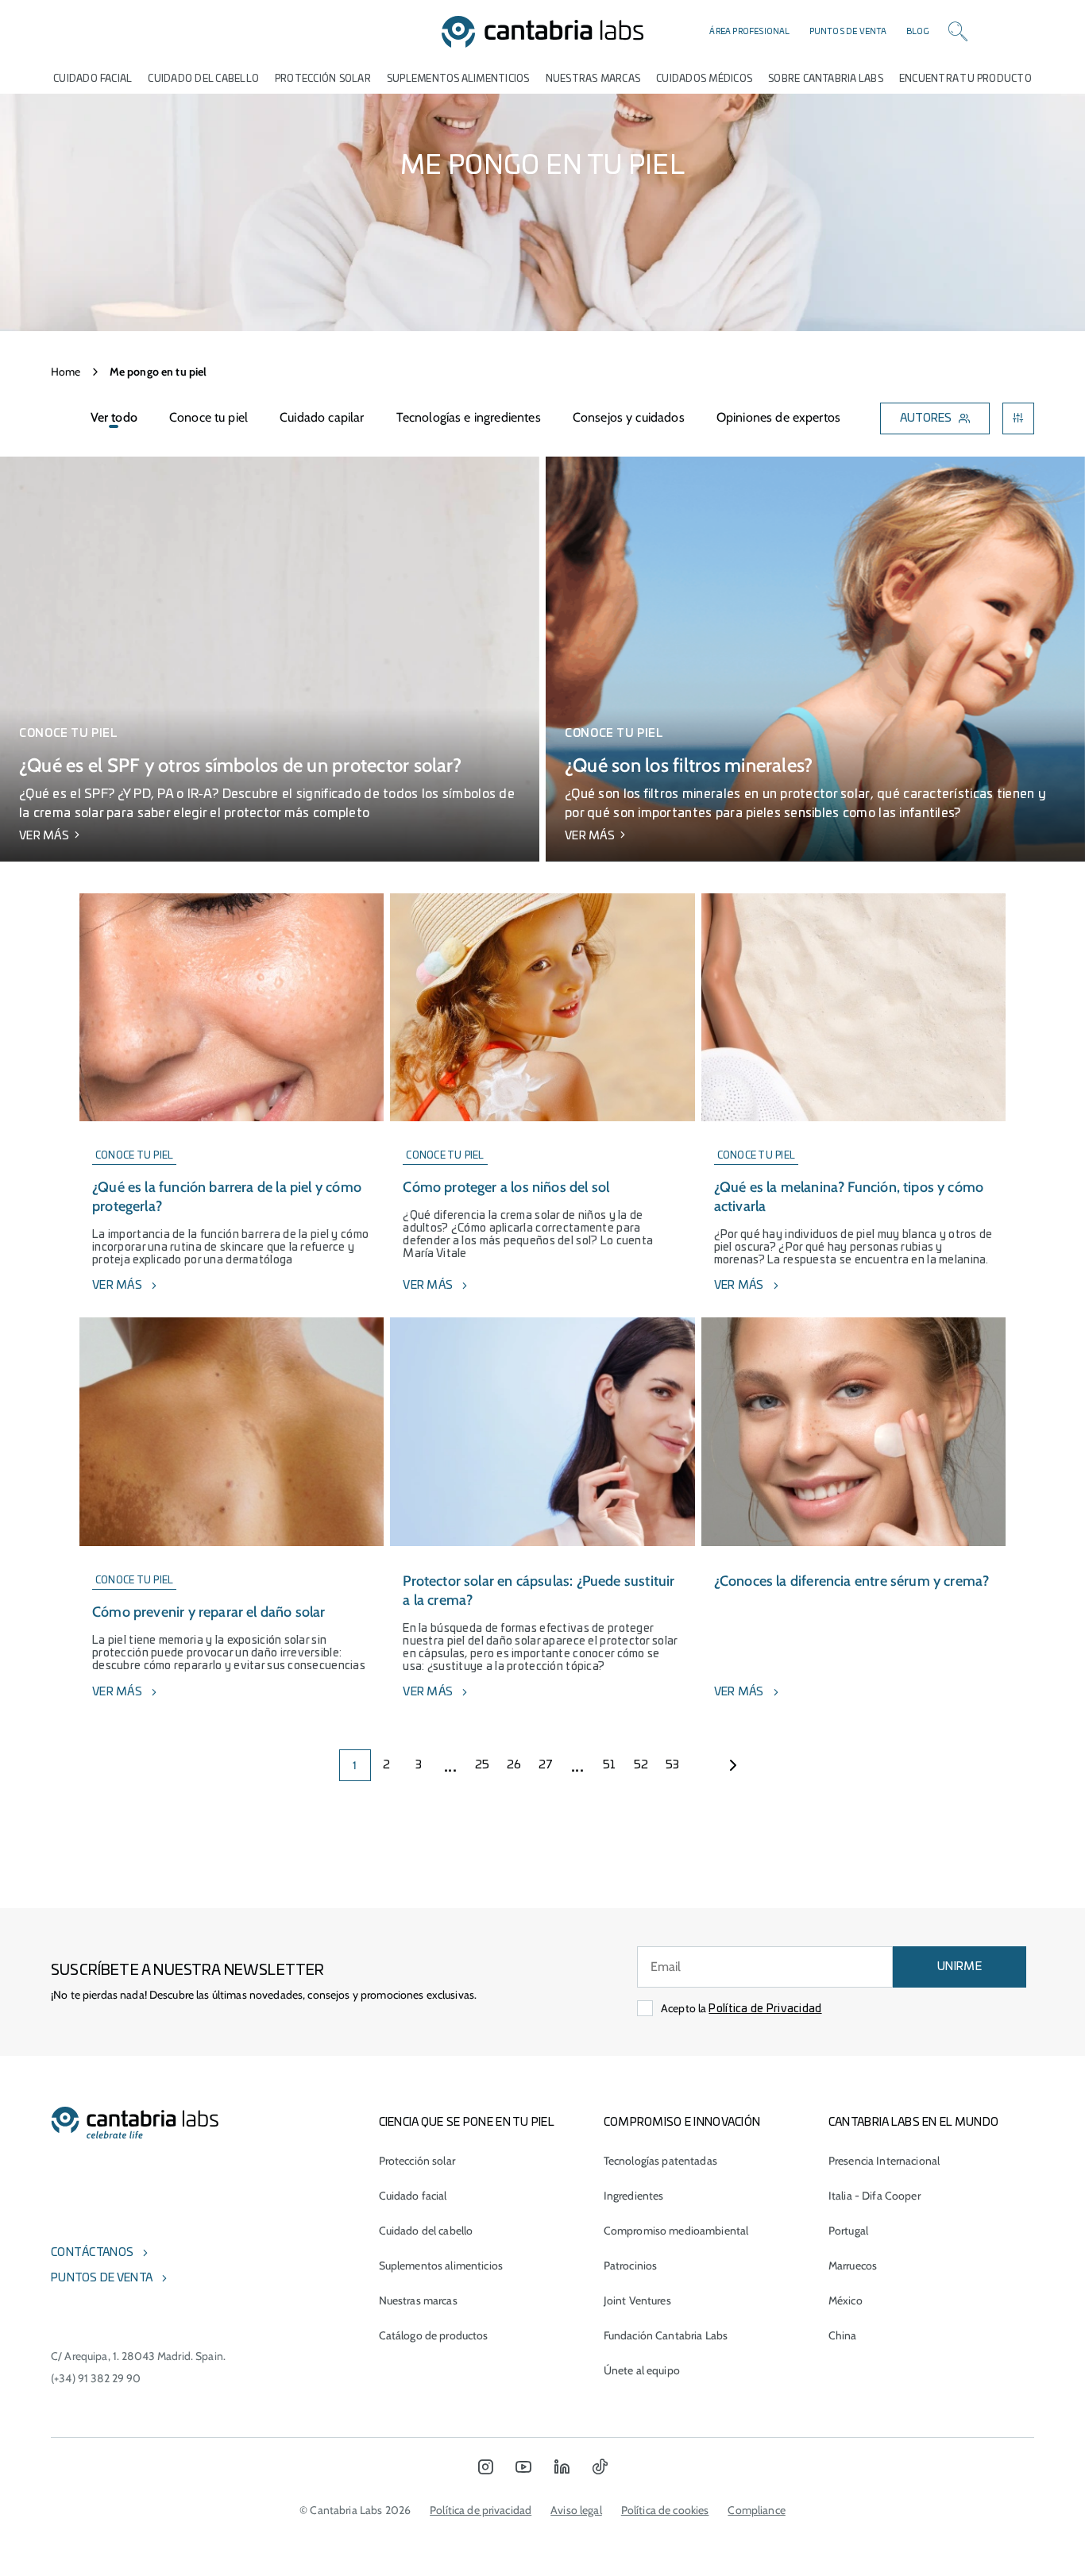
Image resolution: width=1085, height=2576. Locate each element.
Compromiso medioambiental (676, 2231)
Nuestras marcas (593, 79)
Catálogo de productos (434, 2335)
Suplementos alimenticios (458, 79)
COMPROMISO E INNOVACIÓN (682, 2123)
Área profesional (749, 32)
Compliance (756, 2510)
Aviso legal (576, 2510)
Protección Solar (323, 79)
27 (546, 1765)
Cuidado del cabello (203, 79)
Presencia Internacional (884, 2161)
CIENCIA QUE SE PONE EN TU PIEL (467, 2123)
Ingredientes (634, 2196)
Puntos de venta (848, 32)
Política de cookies (665, 2510)
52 (641, 1765)
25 (483, 1765)
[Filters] (1018, 418)
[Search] (958, 32)
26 (514, 1765)
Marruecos (853, 2266)
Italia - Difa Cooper (875, 2196)
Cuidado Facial (93, 79)
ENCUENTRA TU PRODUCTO (965, 79)
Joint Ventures (637, 2300)
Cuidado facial (413, 2196)
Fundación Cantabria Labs (666, 2335)
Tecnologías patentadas (660, 2161)
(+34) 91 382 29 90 (96, 2378)
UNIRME (960, 1967)
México (846, 2300)
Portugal (848, 2231)
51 (610, 1765)
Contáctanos (92, 2253)
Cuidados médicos (704, 79)
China (843, 2335)
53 (673, 1765)
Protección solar (417, 2161)
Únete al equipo (642, 2370)
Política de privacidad (481, 2510)
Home (66, 372)
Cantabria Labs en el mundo (913, 2123)
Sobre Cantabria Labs (826, 79)
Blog (918, 32)
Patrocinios (631, 2266)
